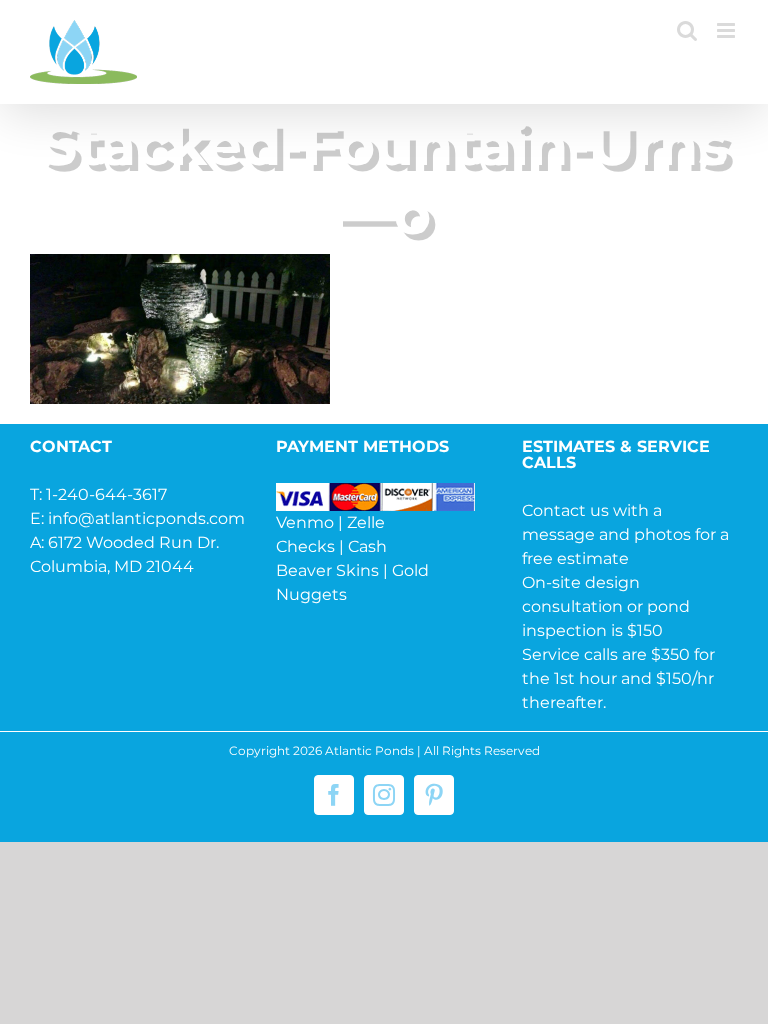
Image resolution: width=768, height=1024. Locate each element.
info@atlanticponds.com (146, 518)
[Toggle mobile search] (687, 30)
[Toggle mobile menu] (727, 30)
